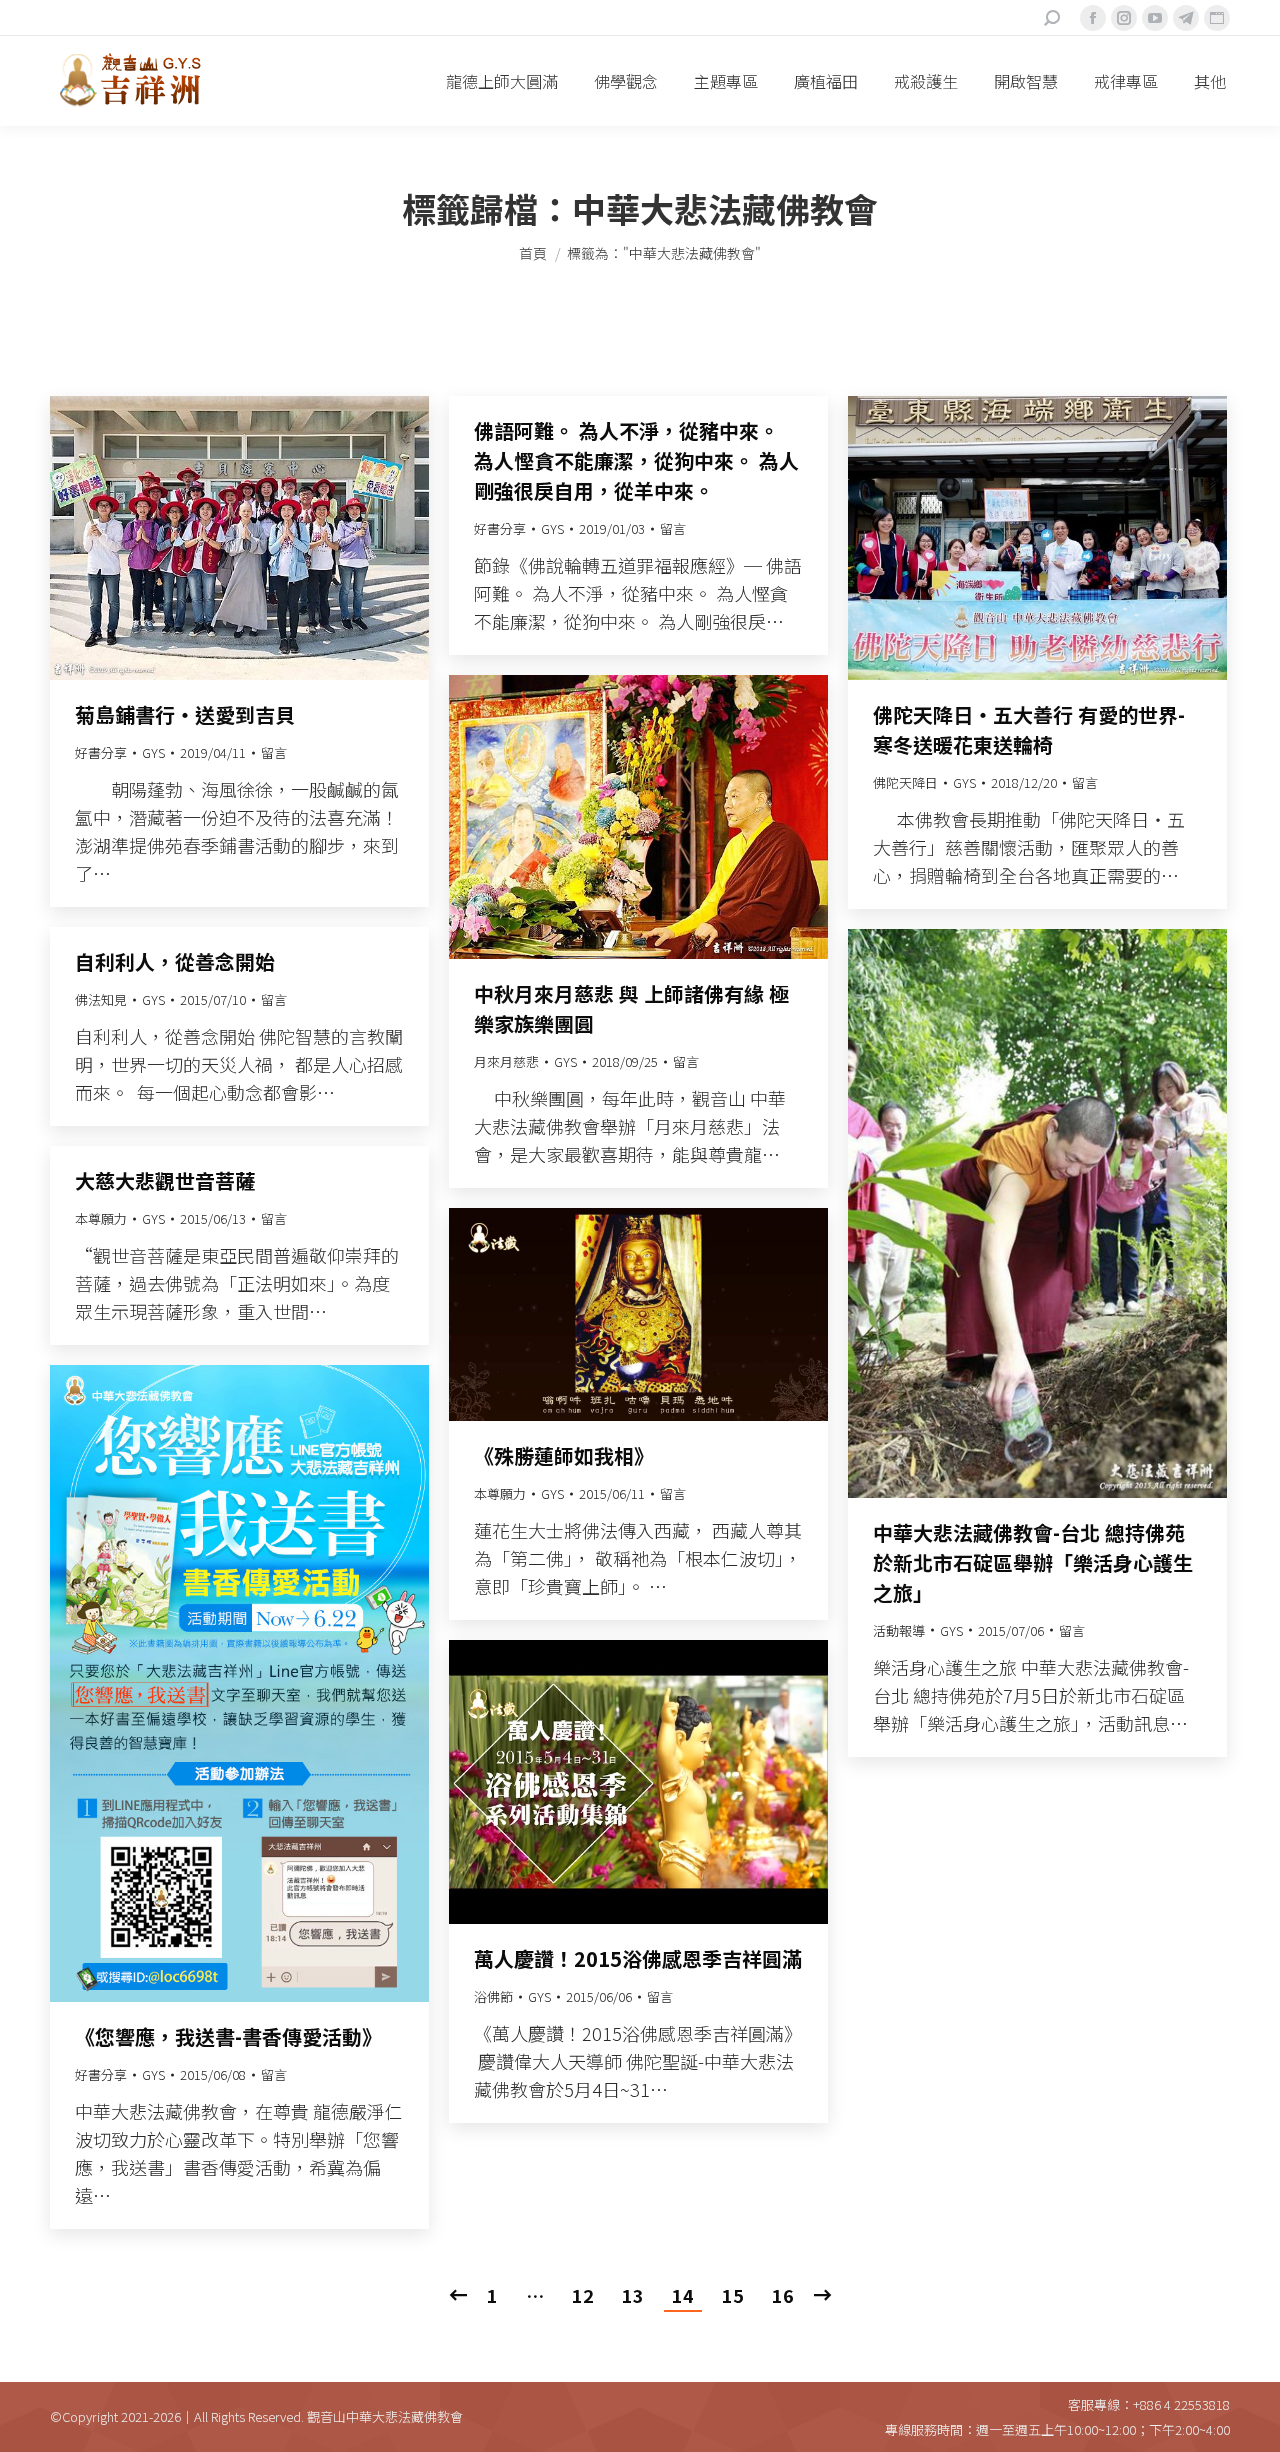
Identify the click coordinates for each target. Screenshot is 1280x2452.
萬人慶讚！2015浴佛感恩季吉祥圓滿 (638, 1958)
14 (683, 2295)
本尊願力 (101, 1218)
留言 (274, 752)
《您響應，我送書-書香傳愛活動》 (228, 2036)
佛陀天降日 (905, 782)
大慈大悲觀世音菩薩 (165, 1180)
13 (633, 2295)
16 (783, 2295)
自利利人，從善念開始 (175, 961)
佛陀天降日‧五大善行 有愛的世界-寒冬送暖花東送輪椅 (1029, 729)
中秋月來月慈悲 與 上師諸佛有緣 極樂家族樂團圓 (631, 1008)
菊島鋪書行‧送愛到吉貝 (185, 714)
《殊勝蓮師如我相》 (564, 1455)
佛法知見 (101, 999)
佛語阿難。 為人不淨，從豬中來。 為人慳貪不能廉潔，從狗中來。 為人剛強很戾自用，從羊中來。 (636, 460)
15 (733, 2295)
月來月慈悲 (506, 1061)
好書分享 (101, 752)
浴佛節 (493, 1996)
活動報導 (899, 1630)
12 (583, 2295)
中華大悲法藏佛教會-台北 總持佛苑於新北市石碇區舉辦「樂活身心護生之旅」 (1033, 1562)
